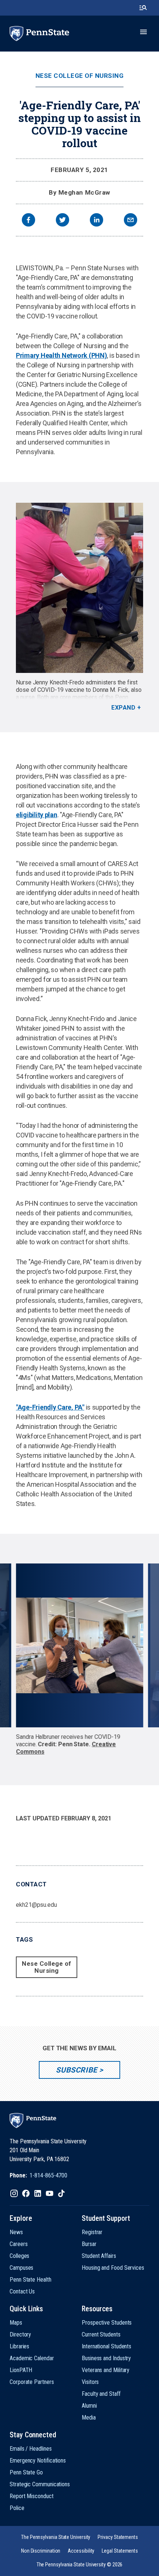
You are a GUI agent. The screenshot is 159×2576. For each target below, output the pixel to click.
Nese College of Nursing (80, 76)
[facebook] (28, 221)
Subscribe (76, 2070)
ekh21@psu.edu (36, 1905)
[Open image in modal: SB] (79, 1645)
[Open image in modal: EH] (79, 588)
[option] (80, 1659)
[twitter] (62, 221)
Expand (123, 708)
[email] (131, 221)
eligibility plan (37, 815)
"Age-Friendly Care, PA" (50, 1407)
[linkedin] (97, 221)
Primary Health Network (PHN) (61, 355)
